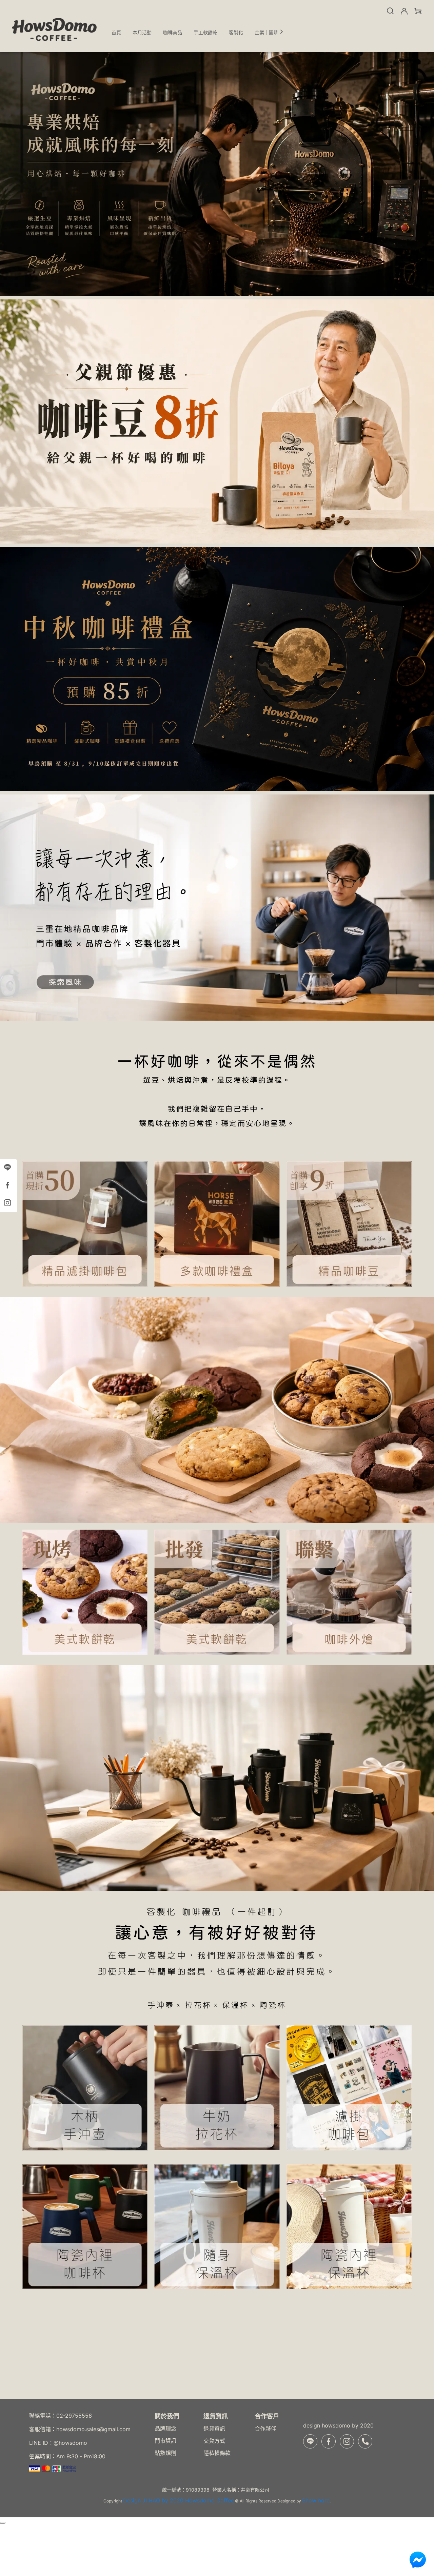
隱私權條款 (217, 2453)
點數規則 (165, 2453)
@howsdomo (70, 2443)
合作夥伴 (265, 2428)
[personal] (404, 11)
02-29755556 (74, 2416)
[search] (390, 11)
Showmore (316, 2500)
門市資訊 (165, 2441)
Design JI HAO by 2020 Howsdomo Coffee (179, 2500)
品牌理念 (165, 2428)
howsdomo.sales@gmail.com (93, 2429)
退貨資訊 (214, 2428)
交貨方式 (214, 2441)
